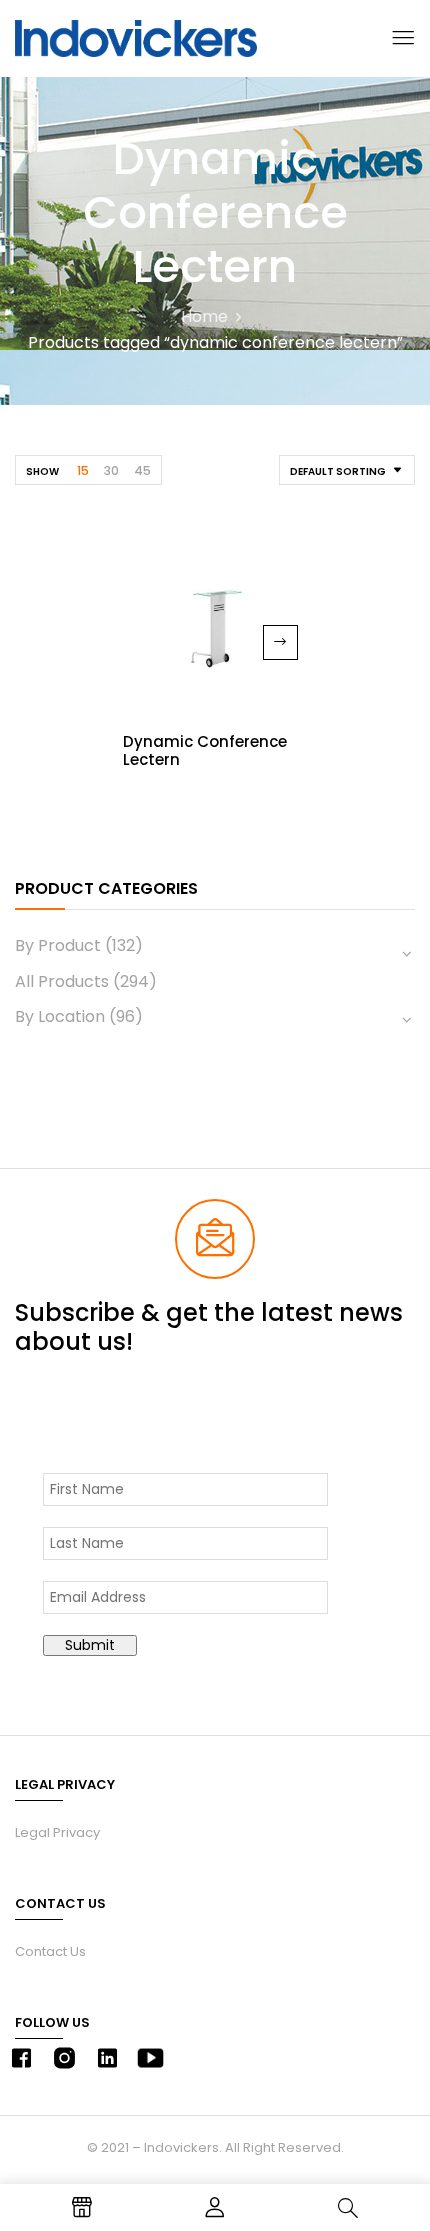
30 (111, 470)
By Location (60, 1016)
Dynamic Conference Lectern (205, 750)
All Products (62, 981)
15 (83, 470)
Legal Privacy (57, 1832)
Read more (280, 642)
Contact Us (50, 1951)
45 (142, 470)
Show (42, 471)
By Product (58, 945)
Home (204, 316)
